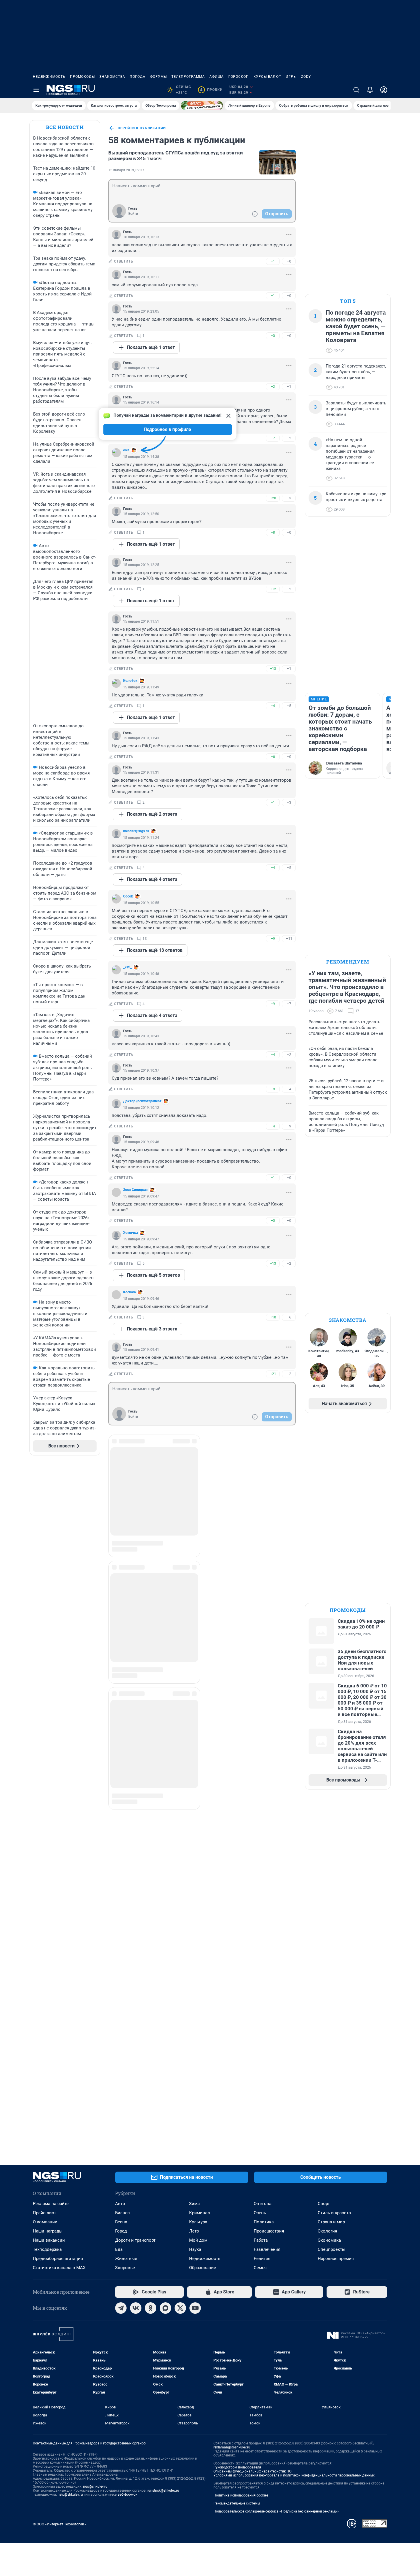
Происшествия (269, 2231)
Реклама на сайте (51, 2204)
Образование (203, 2268)
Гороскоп (239, 77)
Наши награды (48, 2231)
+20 (273, 498)
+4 (273, 706)
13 (145, 939)
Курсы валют (267, 77)
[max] (165, 2308)
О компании (45, 2222)
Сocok (128, 896)
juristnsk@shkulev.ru (163, 2490)
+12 (273, 589)
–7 (289, 1004)
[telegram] (121, 2308)
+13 (273, 669)
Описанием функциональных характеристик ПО (252, 2471)
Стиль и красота (334, 2213)
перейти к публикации (142, 128)
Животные (126, 2259)
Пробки (211, 90)
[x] (180, 2308)
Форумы (158, 77)
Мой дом (198, 2240)
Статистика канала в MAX (59, 2268)
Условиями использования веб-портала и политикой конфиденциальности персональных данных (294, 2475)
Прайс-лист (44, 2213)
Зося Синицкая (135, 1190)
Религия (262, 2259)
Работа (261, 2240)
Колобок (130, 681)
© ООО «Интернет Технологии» (59, 2524)
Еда (119, 2249)
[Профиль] (384, 90)
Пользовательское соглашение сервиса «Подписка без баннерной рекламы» (276, 2511)
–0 (289, 261)
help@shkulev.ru (70, 2494)
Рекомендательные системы (237, 2503)
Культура (198, 2222)
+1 (273, 261)
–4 (289, 1089)
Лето (194, 2231)
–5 (289, 706)
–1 (289, 387)
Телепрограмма (188, 77)
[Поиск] (356, 90)
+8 (273, 532)
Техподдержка (47, 2249)
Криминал (200, 2213)
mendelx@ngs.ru (136, 831)
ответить (124, 261)
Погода (138, 77)
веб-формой (128, 2494)
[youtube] (195, 2308)
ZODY (306, 77)
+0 (273, 336)
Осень (260, 2213)
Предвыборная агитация (58, 2259)
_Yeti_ (127, 967)
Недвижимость (49, 77)
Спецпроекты (332, 2249)
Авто (120, 2204)
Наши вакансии (49, 2240)
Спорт (324, 2204)
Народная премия (336, 2259)
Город (121, 2231)
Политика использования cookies (241, 2495)
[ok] (151, 2308)
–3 (289, 498)
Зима (194, 2204)
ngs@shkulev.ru (95, 2486)
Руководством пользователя (237, 2467)
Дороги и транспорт (135, 2240)
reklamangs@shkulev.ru (232, 2447)
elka (126, 450)
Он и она (263, 2204)
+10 (273, 1317)
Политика (264, 2222)
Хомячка (130, 1233)
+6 (273, 757)
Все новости (65, 127)
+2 (273, 387)
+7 (273, 438)
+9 (273, 939)
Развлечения (267, 2249)
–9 (289, 1126)
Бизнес (122, 2213)
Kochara (129, 1292)
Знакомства (112, 77)
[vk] (136, 2308)
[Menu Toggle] (36, 90)
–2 (289, 438)
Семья (260, 2268)
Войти (133, 214)
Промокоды (82, 77)
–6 (289, 1317)
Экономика (329, 2240)
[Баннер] (202, 106)
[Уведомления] (370, 90)
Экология (327, 2231)
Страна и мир (331, 2222)
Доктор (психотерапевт (142, 1101)
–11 (289, 939)
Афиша (217, 77)
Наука (195, 2249)
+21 (273, 1374)
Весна (121, 2222)
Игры (291, 77)
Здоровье (125, 2268)
